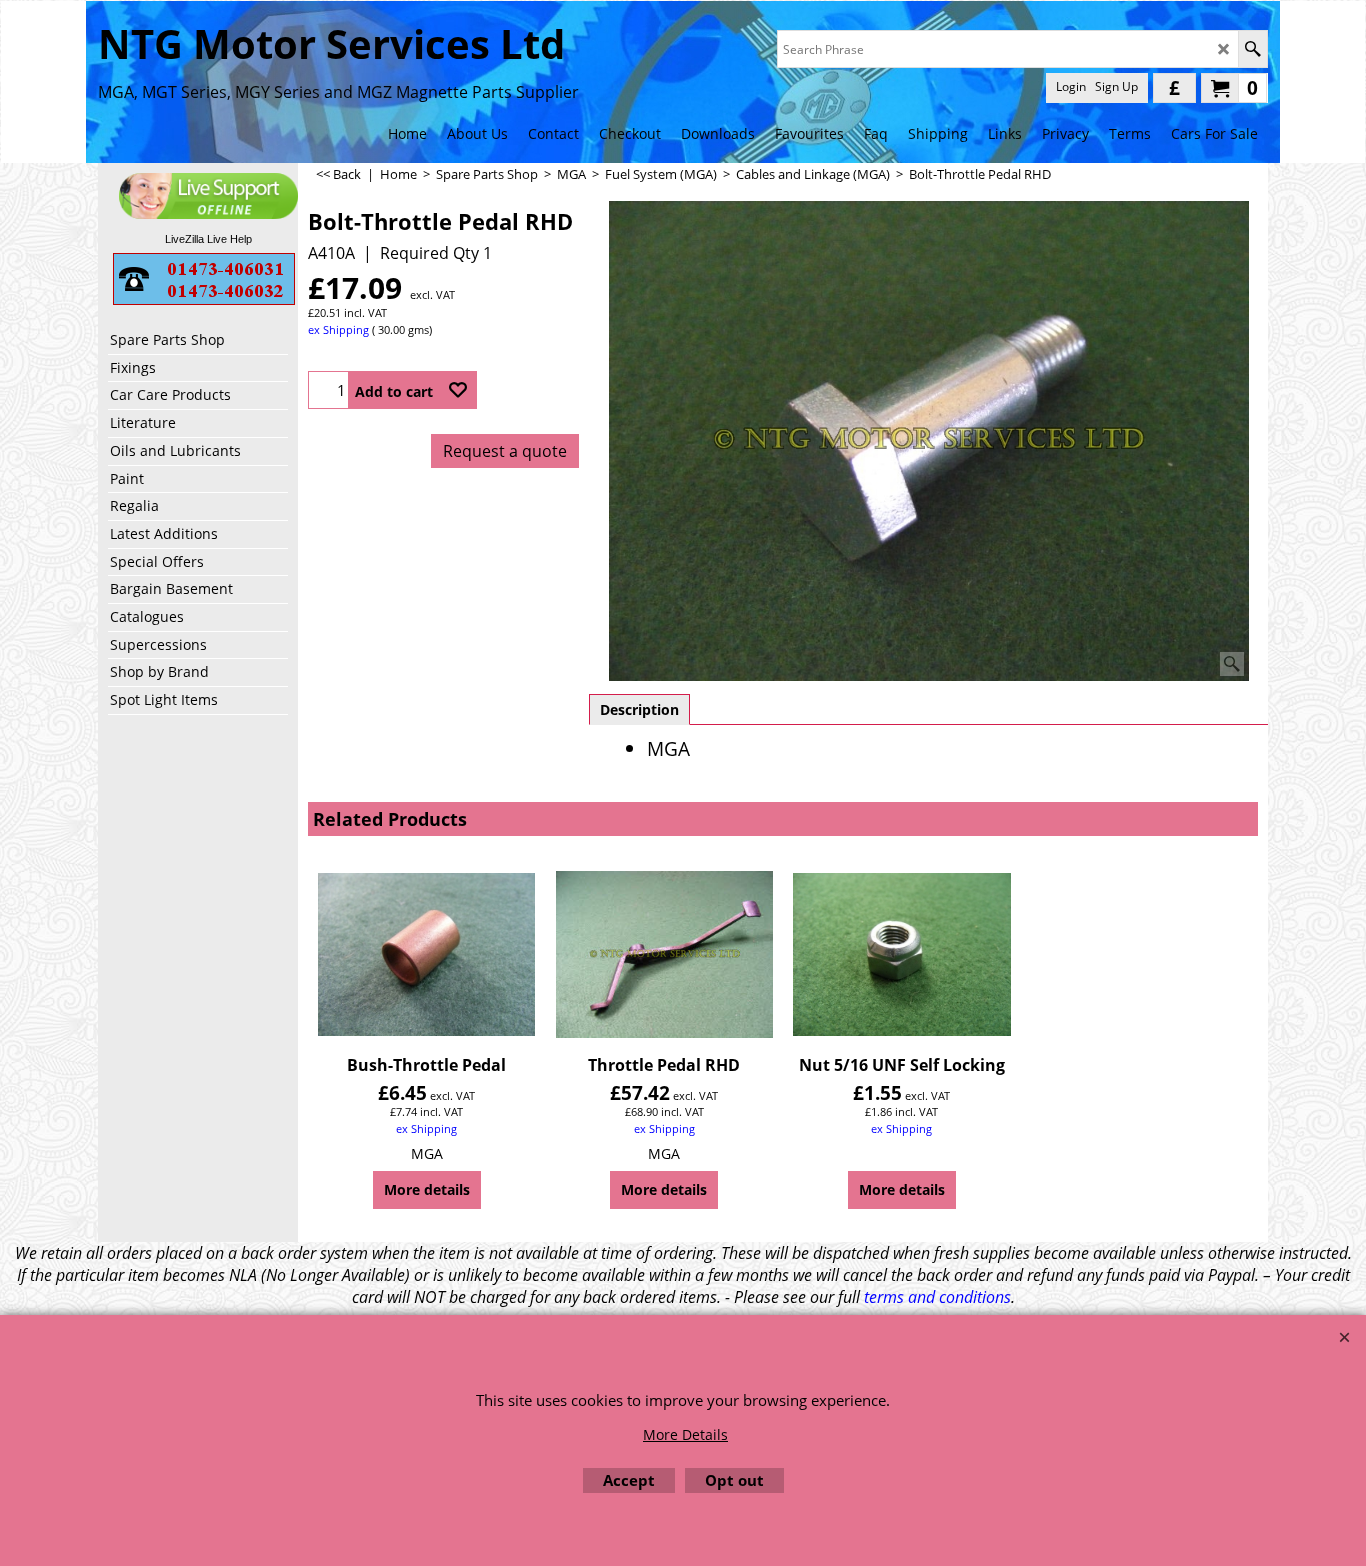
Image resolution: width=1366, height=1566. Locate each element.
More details (427, 1189)
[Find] (1252, 49)
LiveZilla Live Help (208, 239)
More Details (685, 1434)
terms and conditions (937, 1297)
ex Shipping (338, 329)
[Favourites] (458, 390)
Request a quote (505, 451)
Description (639, 709)
